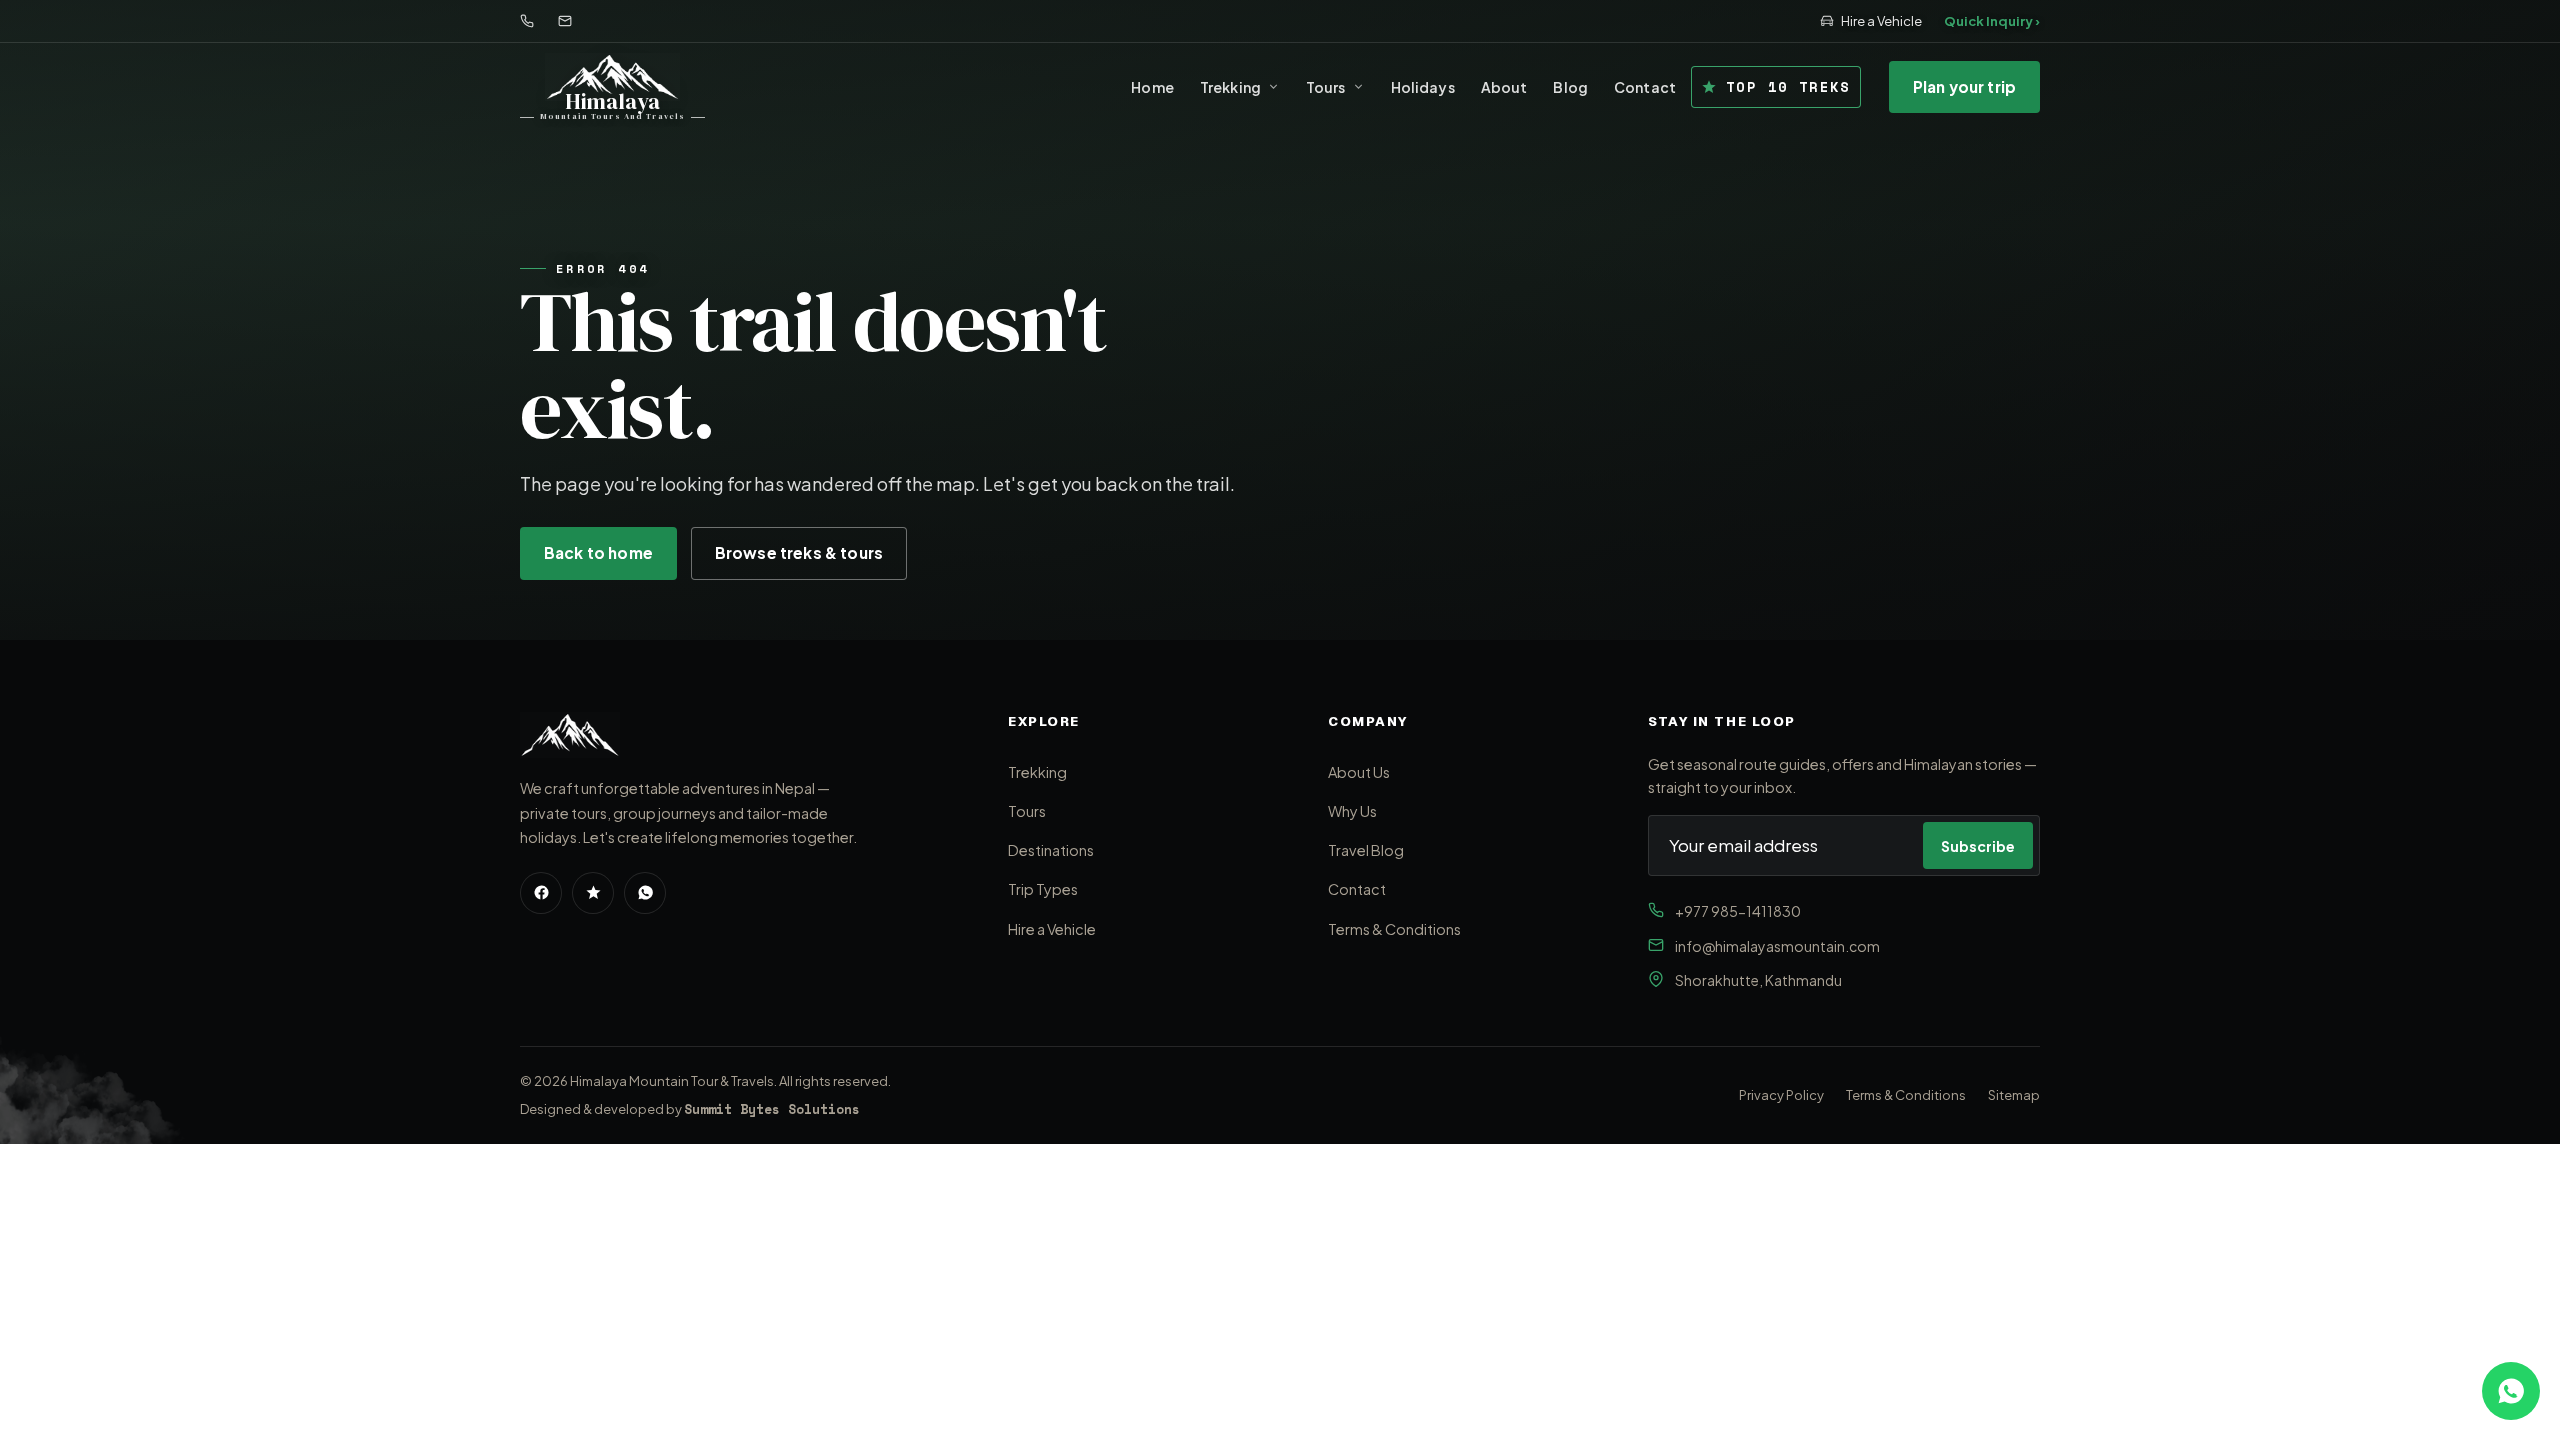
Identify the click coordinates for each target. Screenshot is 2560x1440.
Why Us (1352, 811)
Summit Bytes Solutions (772, 1109)
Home (1152, 87)
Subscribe (1978, 846)
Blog (1570, 87)
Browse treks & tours (799, 552)
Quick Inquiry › (1992, 21)
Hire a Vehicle (1881, 21)
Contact (1645, 87)
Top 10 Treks (1788, 86)
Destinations (1051, 850)
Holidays (1423, 87)
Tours (1326, 87)
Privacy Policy (1781, 1095)
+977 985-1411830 (1738, 911)
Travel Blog (1366, 850)
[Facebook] (541, 893)
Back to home (598, 552)
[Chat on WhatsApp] (2511, 1391)
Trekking (1230, 87)
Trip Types (1043, 889)
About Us (1359, 772)
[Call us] (527, 21)
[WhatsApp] (645, 893)
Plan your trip (1964, 86)
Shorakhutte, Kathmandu (1758, 980)
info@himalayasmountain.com (1777, 946)
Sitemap (2014, 1095)
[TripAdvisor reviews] (593, 893)
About (1504, 87)
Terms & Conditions (1394, 929)
